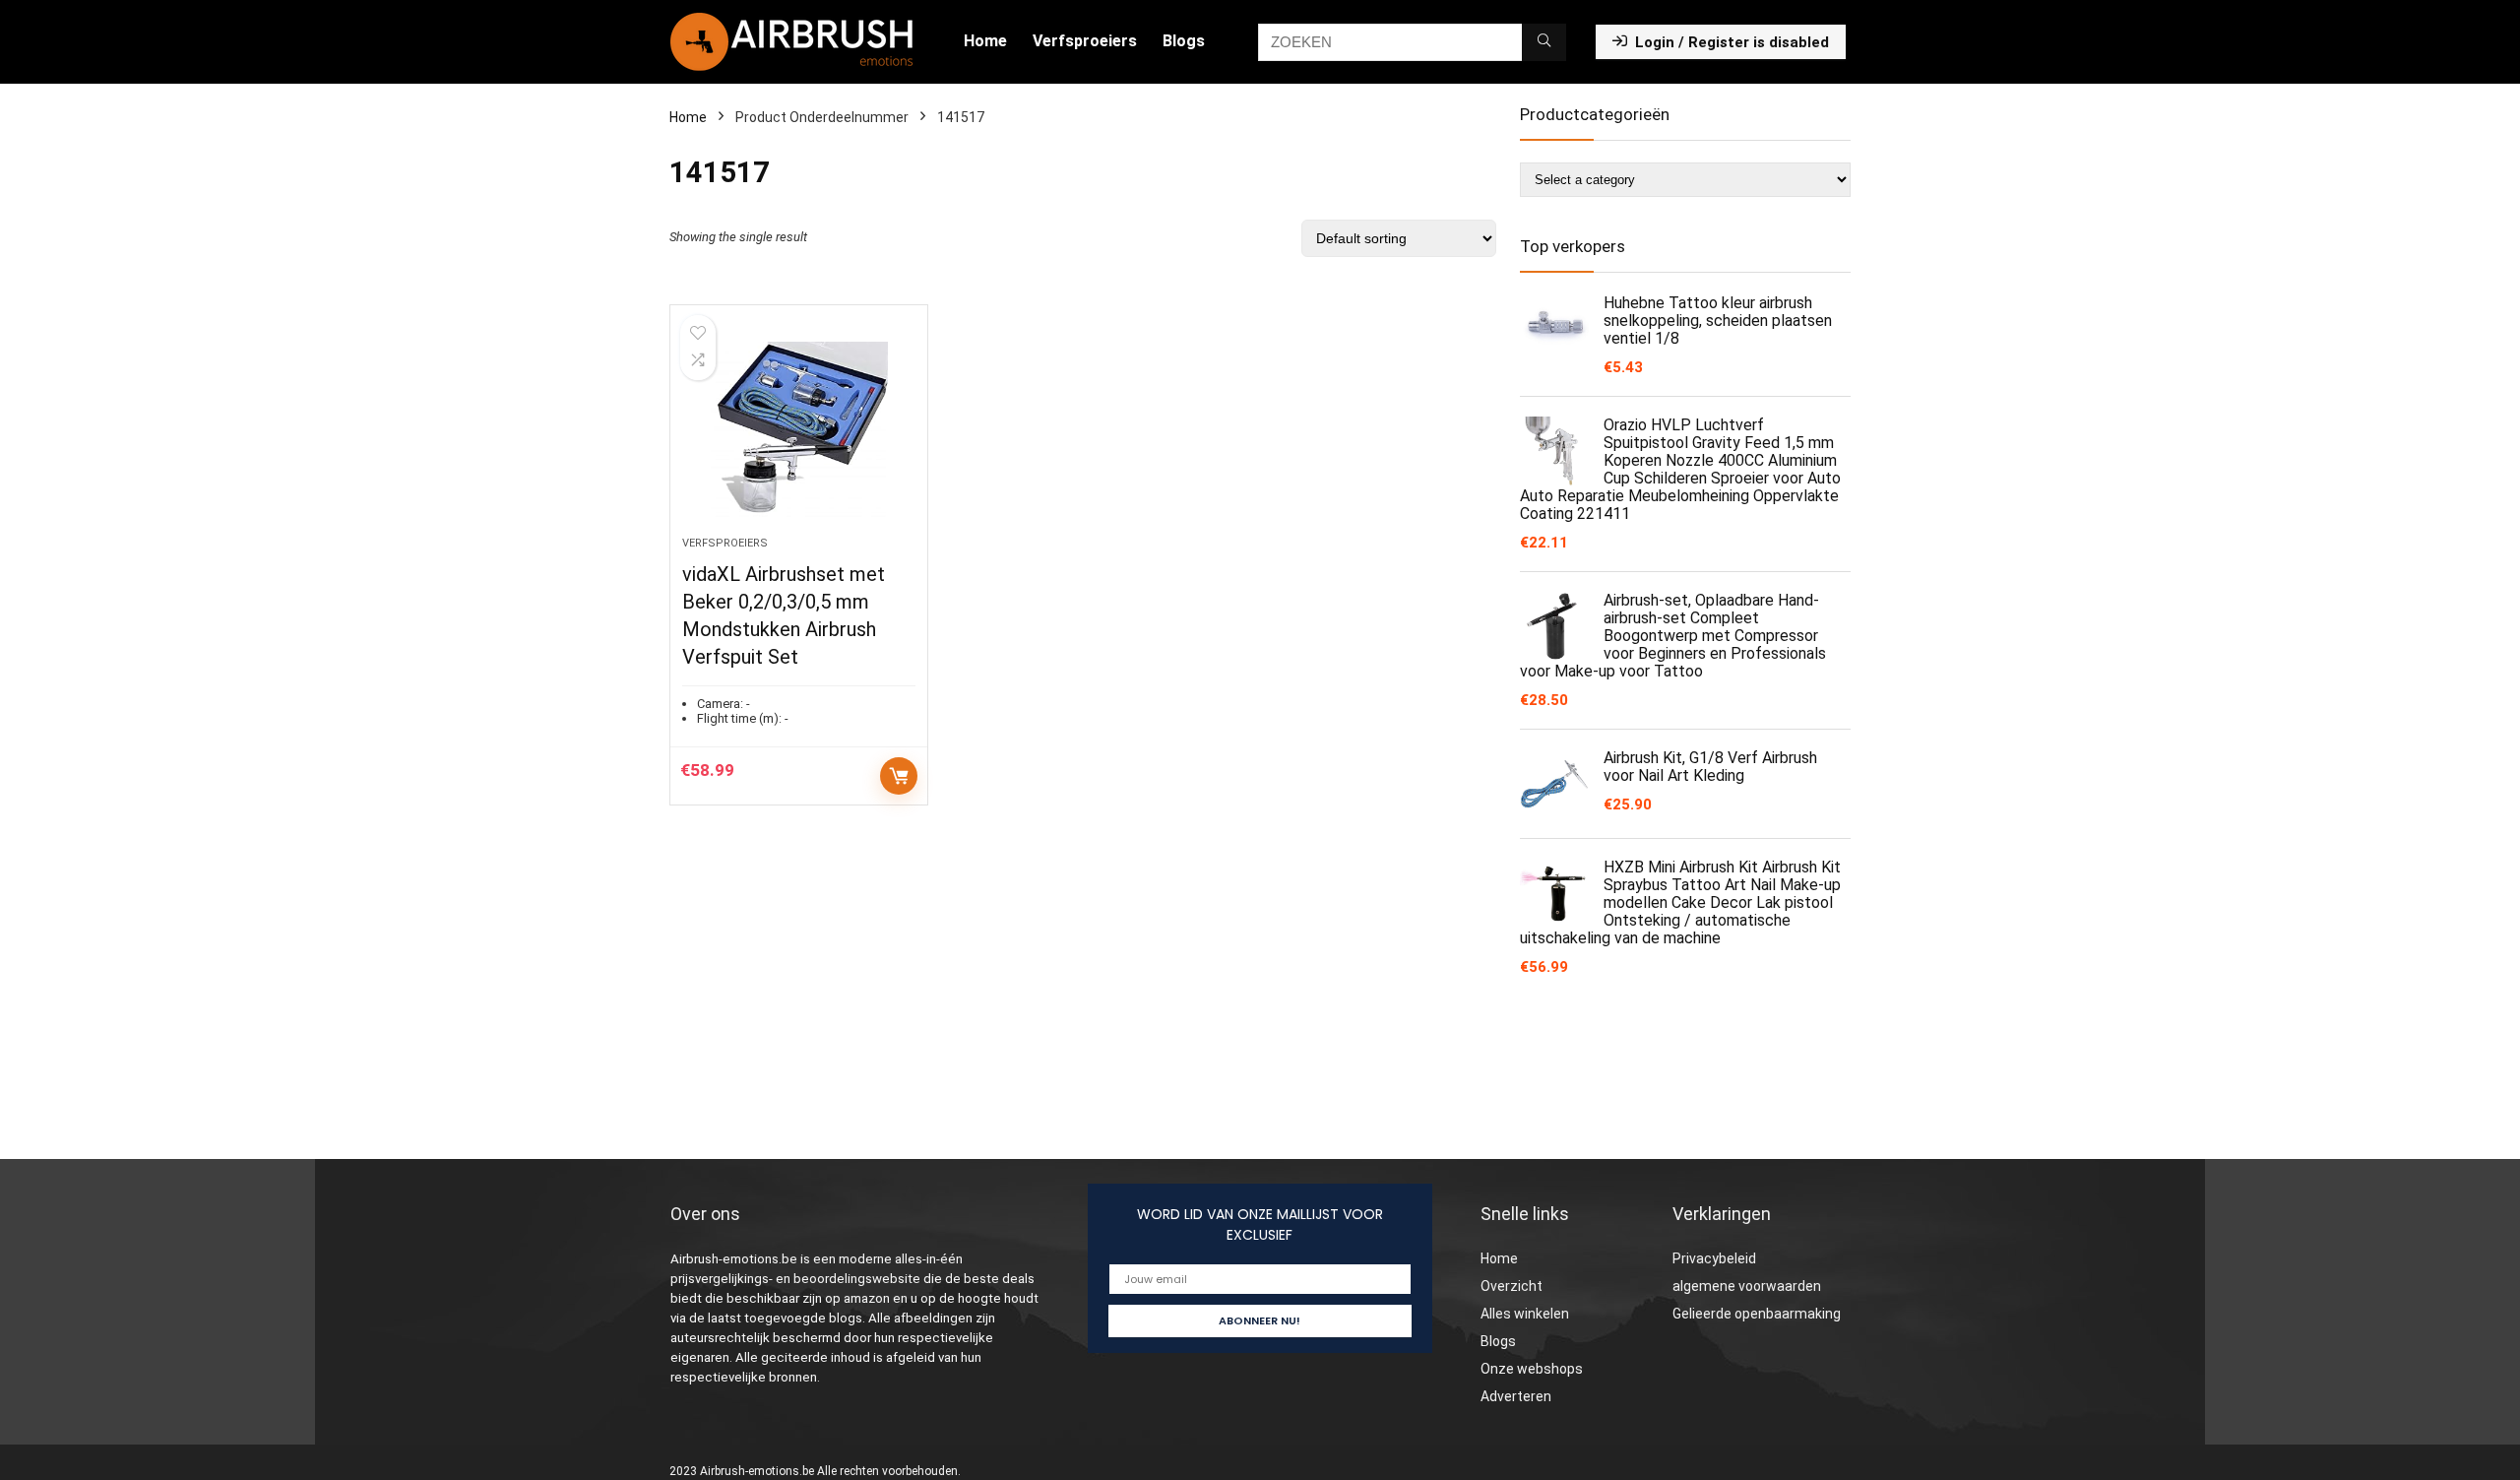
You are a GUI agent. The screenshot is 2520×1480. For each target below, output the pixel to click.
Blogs (1184, 41)
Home (985, 41)
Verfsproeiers (1085, 41)
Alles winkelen (1525, 1314)
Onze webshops (1532, 1369)
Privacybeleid (1714, 1258)
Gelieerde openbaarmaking (1757, 1314)
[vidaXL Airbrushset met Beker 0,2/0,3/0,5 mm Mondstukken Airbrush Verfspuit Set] (798, 430)
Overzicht (1512, 1286)
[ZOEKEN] (1544, 42)
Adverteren (1516, 1396)
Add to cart (899, 776)
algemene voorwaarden (1747, 1286)
